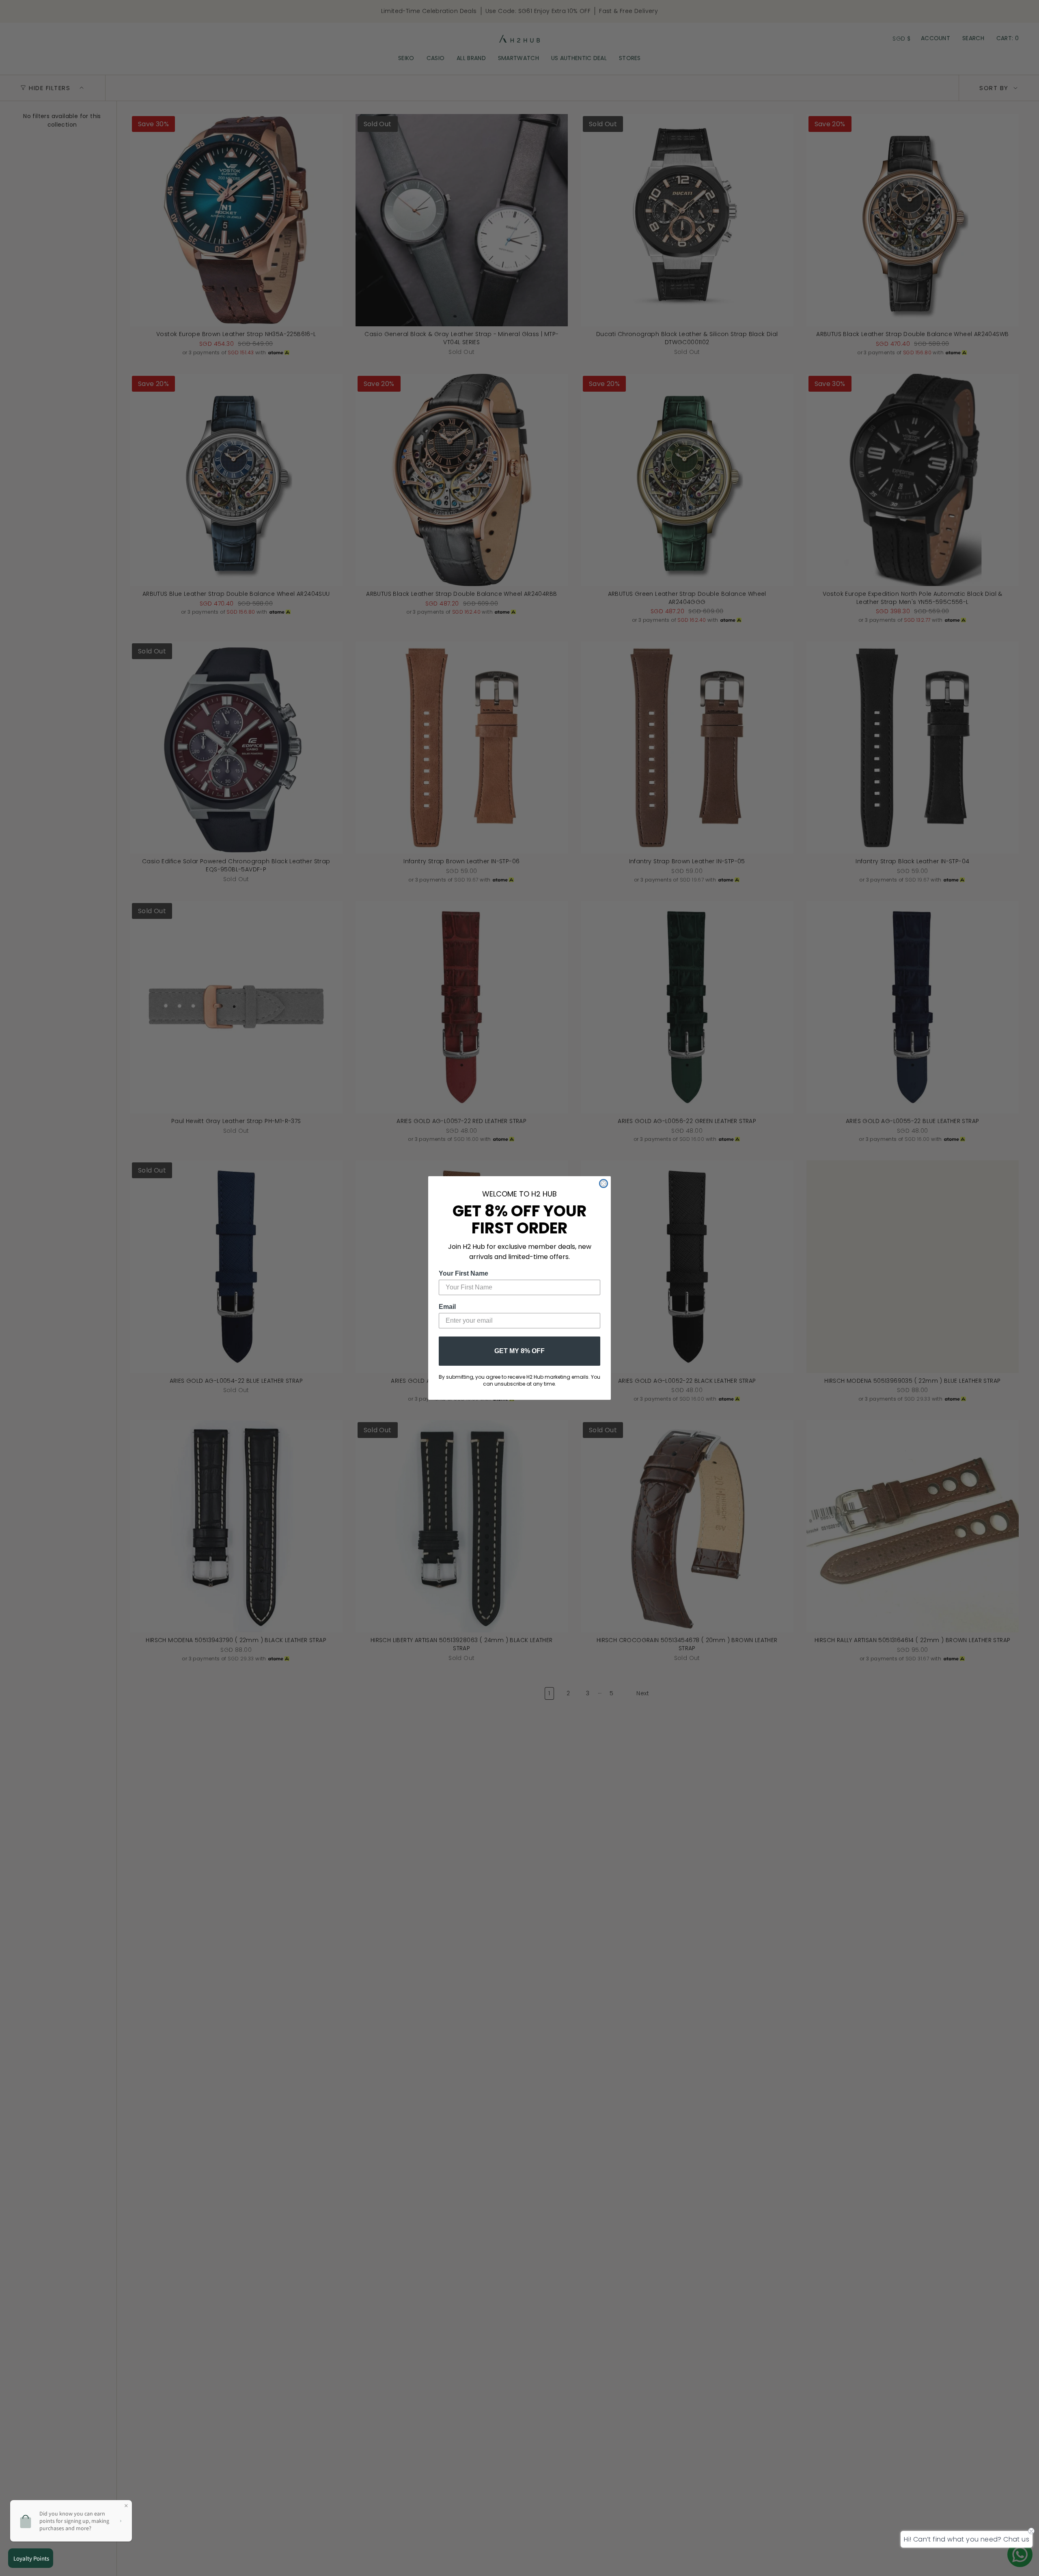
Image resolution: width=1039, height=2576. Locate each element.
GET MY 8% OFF (519, 1351)
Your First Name (463, 1273)
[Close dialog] (604, 1183)
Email (447, 1307)
